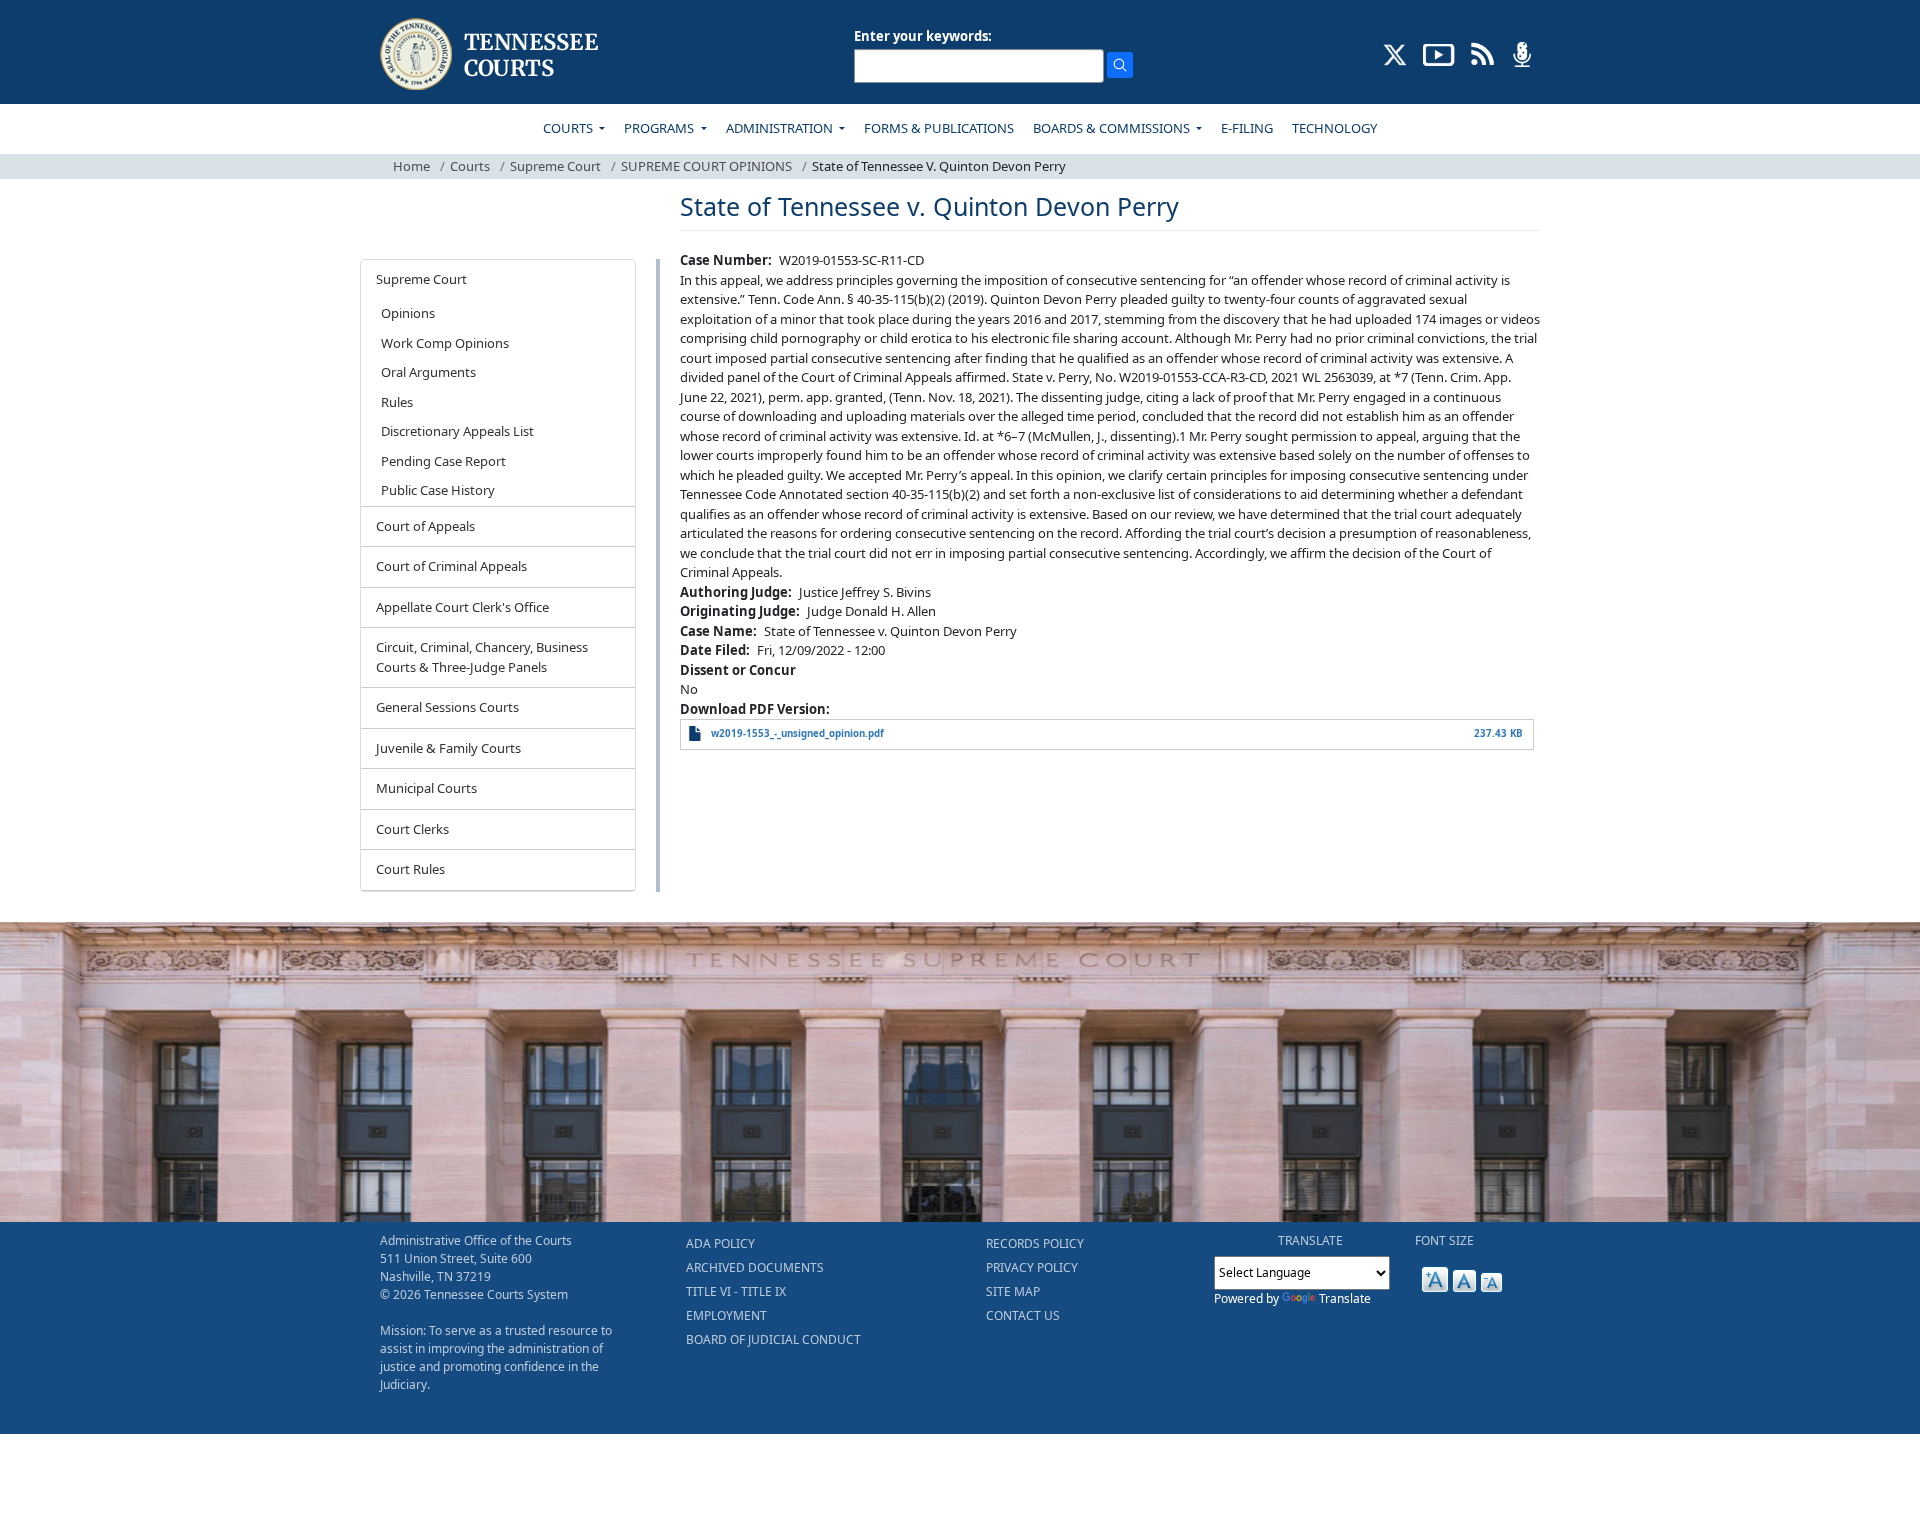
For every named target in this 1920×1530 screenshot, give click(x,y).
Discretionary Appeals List (457, 431)
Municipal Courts (426, 788)
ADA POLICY (720, 1243)
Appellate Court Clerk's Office (462, 607)
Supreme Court (555, 166)
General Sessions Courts (447, 707)
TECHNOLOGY (1334, 128)
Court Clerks (412, 829)
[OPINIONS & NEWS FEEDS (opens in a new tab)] (1482, 53)
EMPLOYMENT (726, 1315)
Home (411, 166)
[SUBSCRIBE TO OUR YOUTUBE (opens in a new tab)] (1439, 53)
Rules (397, 402)
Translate (1345, 1298)
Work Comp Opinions (445, 343)
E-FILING (1247, 128)
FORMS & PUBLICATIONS (939, 128)
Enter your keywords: (923, 36)
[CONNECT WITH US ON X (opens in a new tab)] (1395, 53)
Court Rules (410, 869)
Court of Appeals (425, 526)
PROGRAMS (660, 128)
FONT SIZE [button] (1444, 1240)
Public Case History (438, 490)
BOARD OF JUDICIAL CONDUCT (773, 1339)
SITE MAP (1013, 1291)
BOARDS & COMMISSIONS (1113, 128)
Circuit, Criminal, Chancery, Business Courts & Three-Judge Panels (482, 657)
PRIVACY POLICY (1032, 1267)
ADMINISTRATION (781, 128)
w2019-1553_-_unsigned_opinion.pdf (797, 733)
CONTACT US (1023, 1315)
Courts (470, 166)
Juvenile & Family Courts (448, 748)
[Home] (491, 54)
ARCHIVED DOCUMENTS (755, 1267)
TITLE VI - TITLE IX (736, 1291)
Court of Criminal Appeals (451, 566)
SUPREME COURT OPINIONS (706, 166)
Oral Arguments (428, 372)
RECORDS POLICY (1035, 1243)
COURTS (569, 128)
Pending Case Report (443, 461)
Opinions (408, 313)
